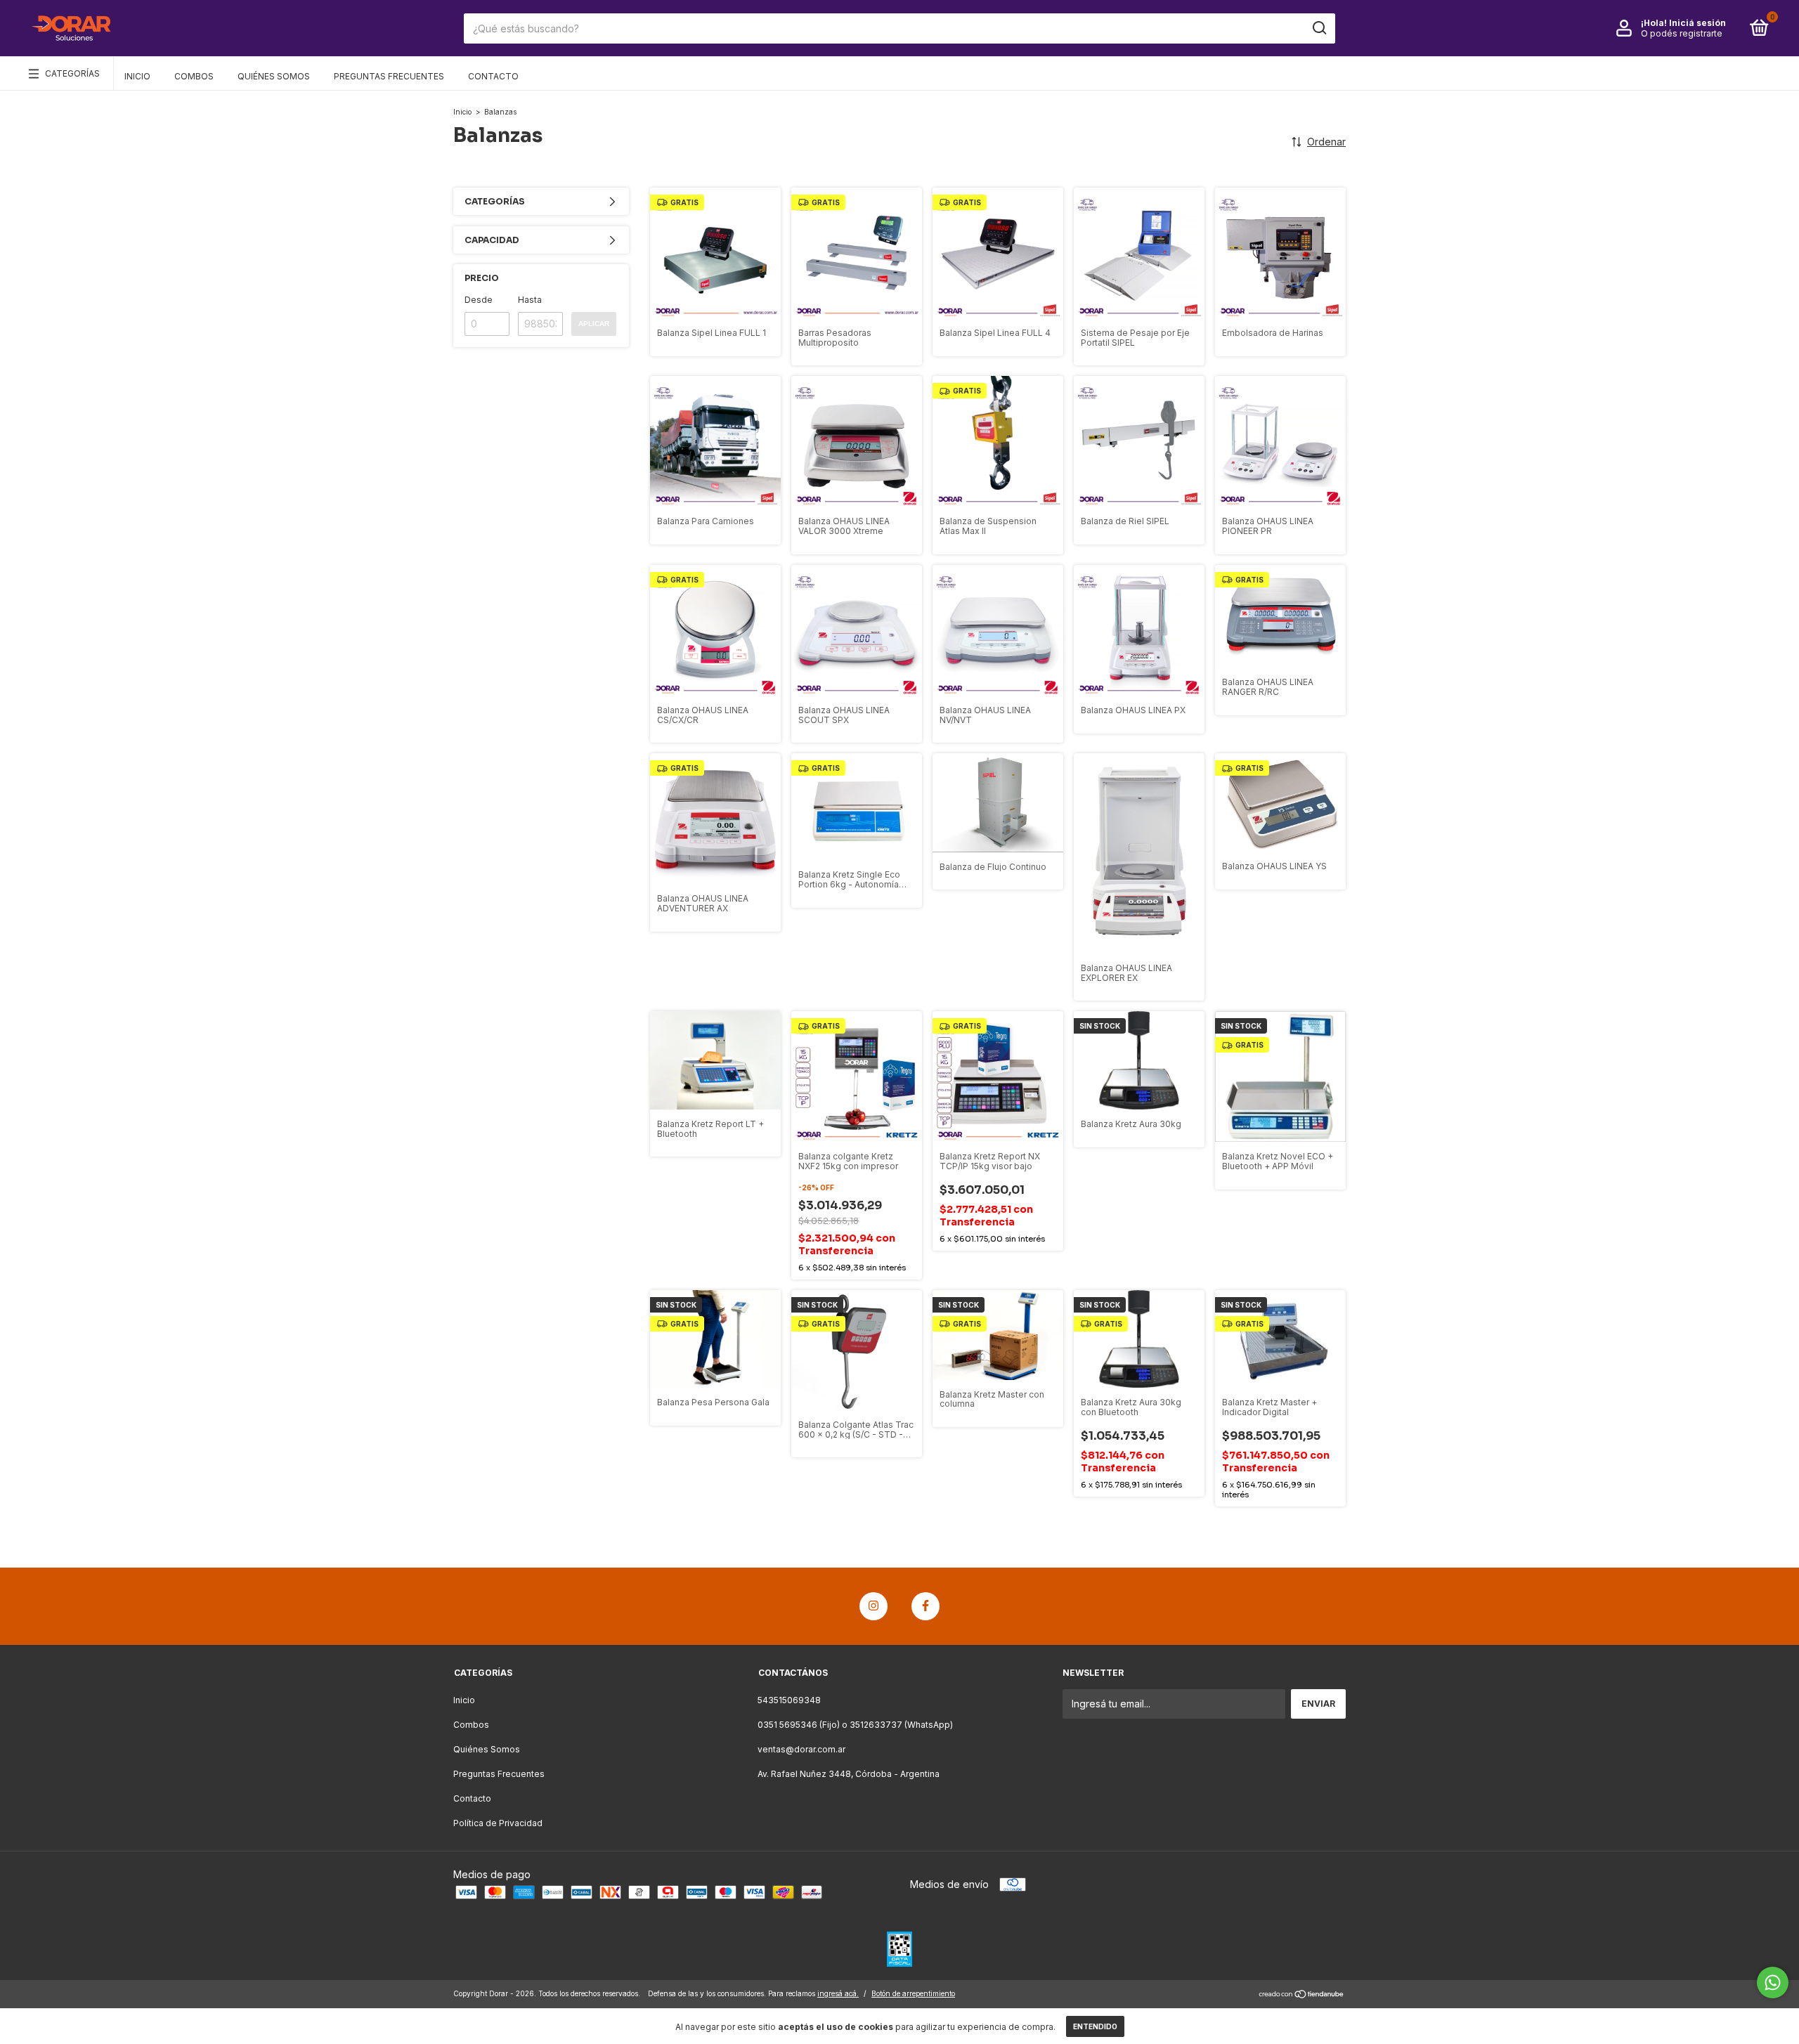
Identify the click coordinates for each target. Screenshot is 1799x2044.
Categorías (72, 73)
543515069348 (789, 1700)
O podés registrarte (1682, 33)
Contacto (493, 76)
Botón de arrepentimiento (913, 1993)
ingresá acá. (838, 1993)
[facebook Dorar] (926, 1606)
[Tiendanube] (1302, 1995)
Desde (479, 300)
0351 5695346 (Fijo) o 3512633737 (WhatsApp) (855, 1725)
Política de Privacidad (498, 1823)
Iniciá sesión (1697, 23)
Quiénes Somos (274, 76)
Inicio (137, 76)
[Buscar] (1319, 28)
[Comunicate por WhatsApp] (1773, 1983)
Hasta (530, 300)
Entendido (1095, 2026)
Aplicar (594, 324)
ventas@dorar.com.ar (801, 1749)
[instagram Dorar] (873, 1606)
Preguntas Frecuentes (389, 76)
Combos (194, 76)
